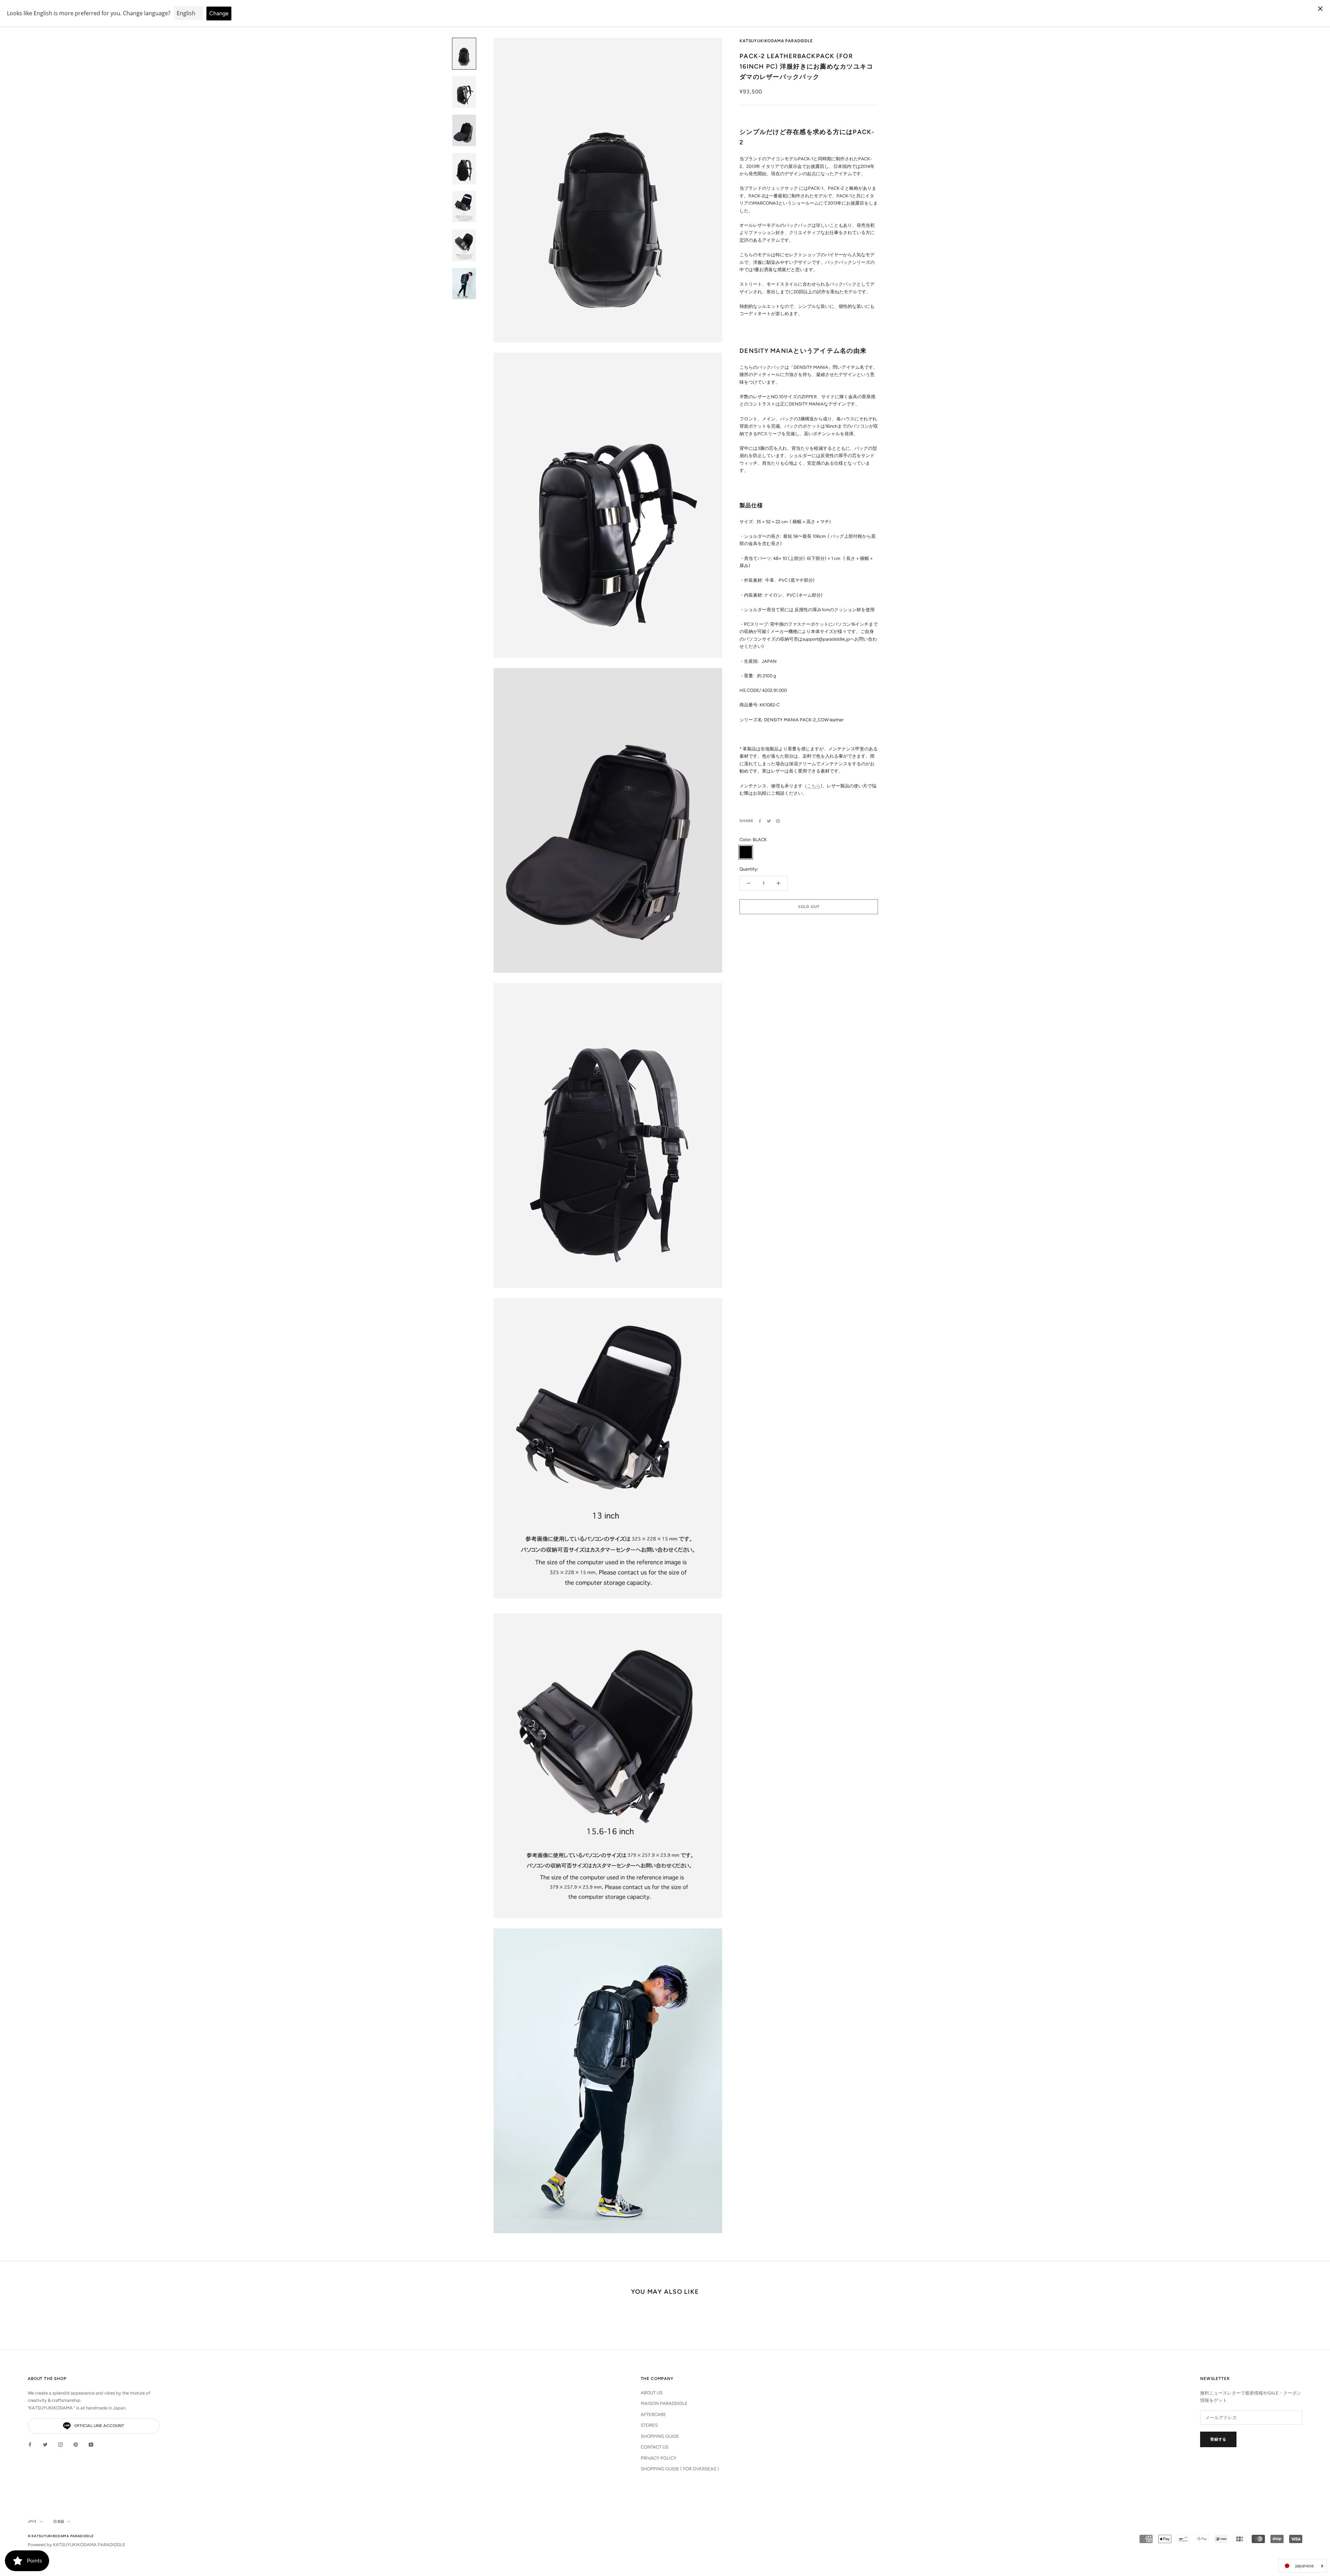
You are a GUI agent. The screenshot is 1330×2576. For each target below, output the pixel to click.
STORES (649, 2425)
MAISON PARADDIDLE (664, 2403)
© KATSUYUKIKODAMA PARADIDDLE (61, 2536)
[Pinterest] (778, 821)
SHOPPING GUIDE (660, 2436)
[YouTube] (91, 2444)
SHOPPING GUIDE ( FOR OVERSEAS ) (680, 2469)
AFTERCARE (653, 2414)
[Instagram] (60, 2444)
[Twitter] (769, 821)
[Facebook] (760, 821)
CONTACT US (655, 2447)
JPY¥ (32, 2521)
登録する (1218, 2439)
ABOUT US (652, 2393)
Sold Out (809, 907)
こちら (814, 786)
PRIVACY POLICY (659, 2458)
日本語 (59, 2521)
